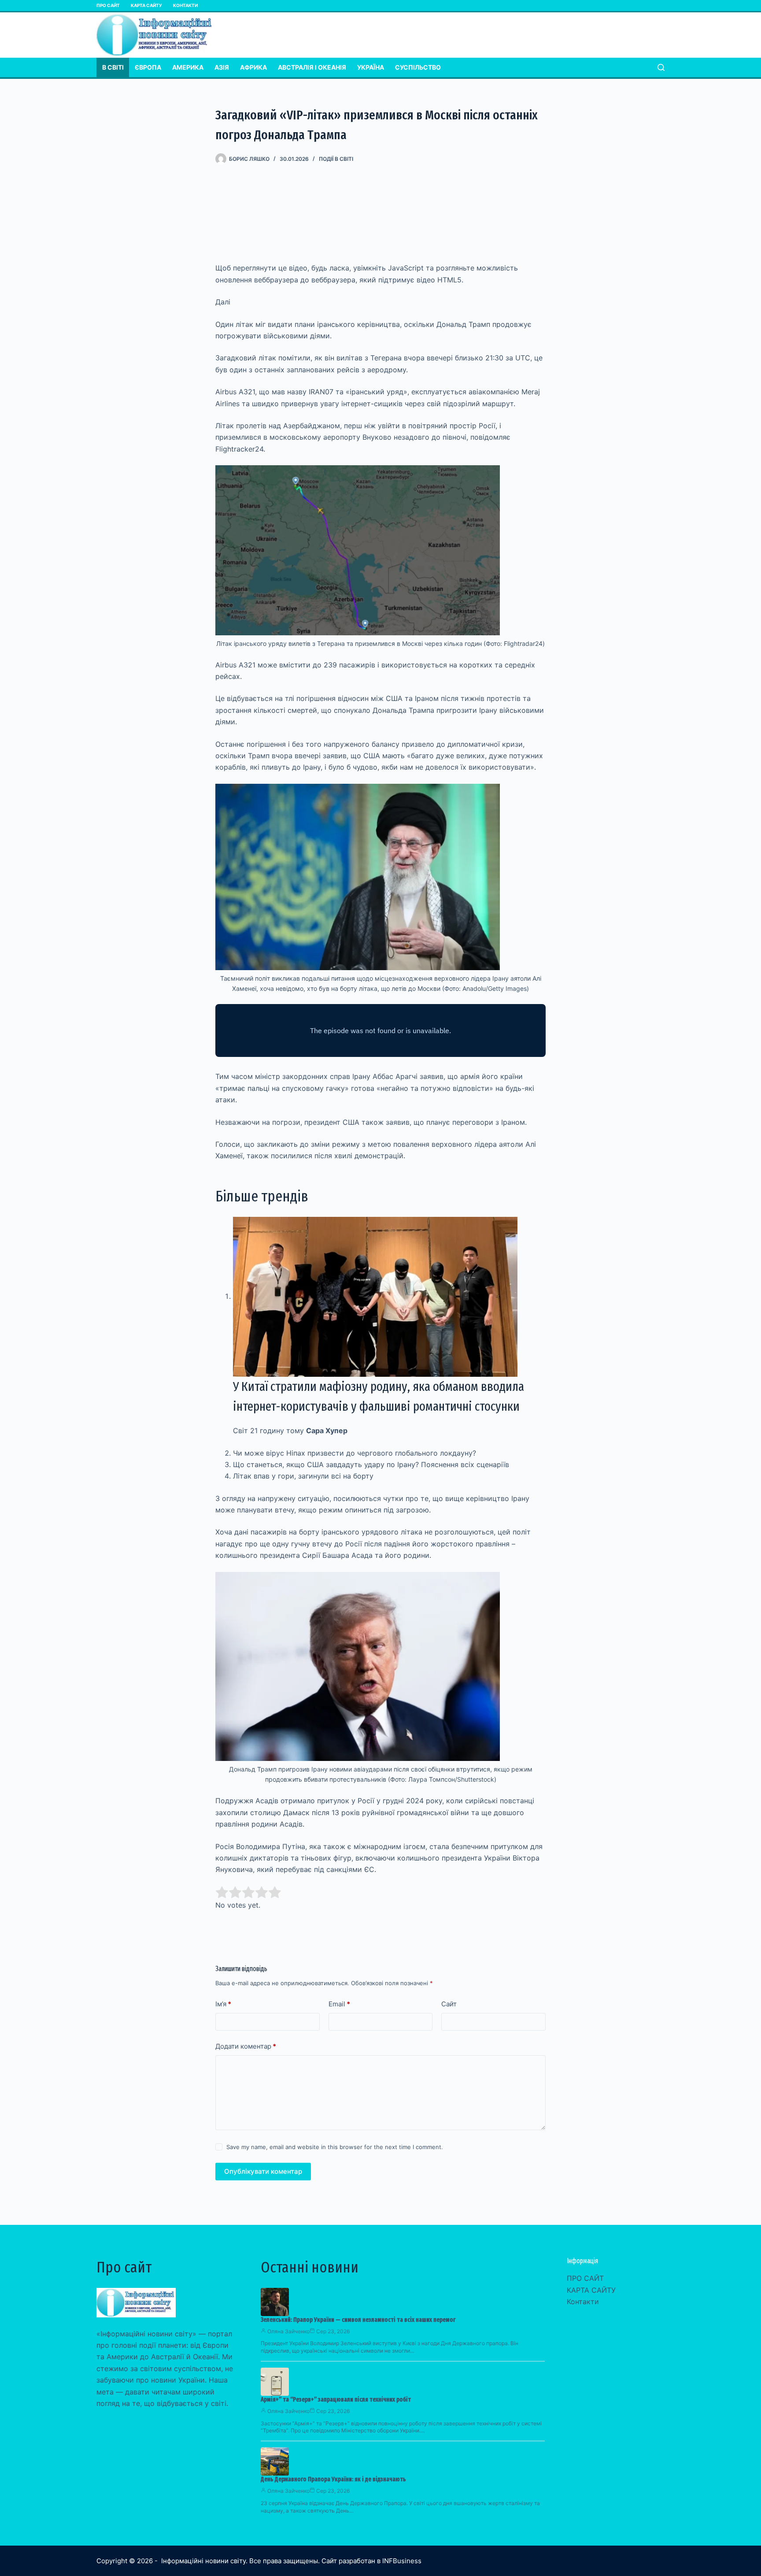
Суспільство (418, 67)
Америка (188, 67)
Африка (253, 67)
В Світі (113, 67)
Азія (222, 67)
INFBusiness (402, 2561)
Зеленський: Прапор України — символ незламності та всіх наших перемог (358, 2320)
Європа (148, 67)
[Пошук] (661, 67)
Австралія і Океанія (312, 67)
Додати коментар (246, 2046)
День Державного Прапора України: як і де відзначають (333, 2479)
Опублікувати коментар (263, 2171)
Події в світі (336, 159)
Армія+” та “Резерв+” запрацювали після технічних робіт (336, 2400)
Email (339, 2004)
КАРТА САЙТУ (146, 5)
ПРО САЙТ (108, 5)
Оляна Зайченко (288, 2331)
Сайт (449, 2004)
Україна (371, 67)
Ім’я (223, 2004)
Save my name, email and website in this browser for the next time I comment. (335, 2147)
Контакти (185, 5)
